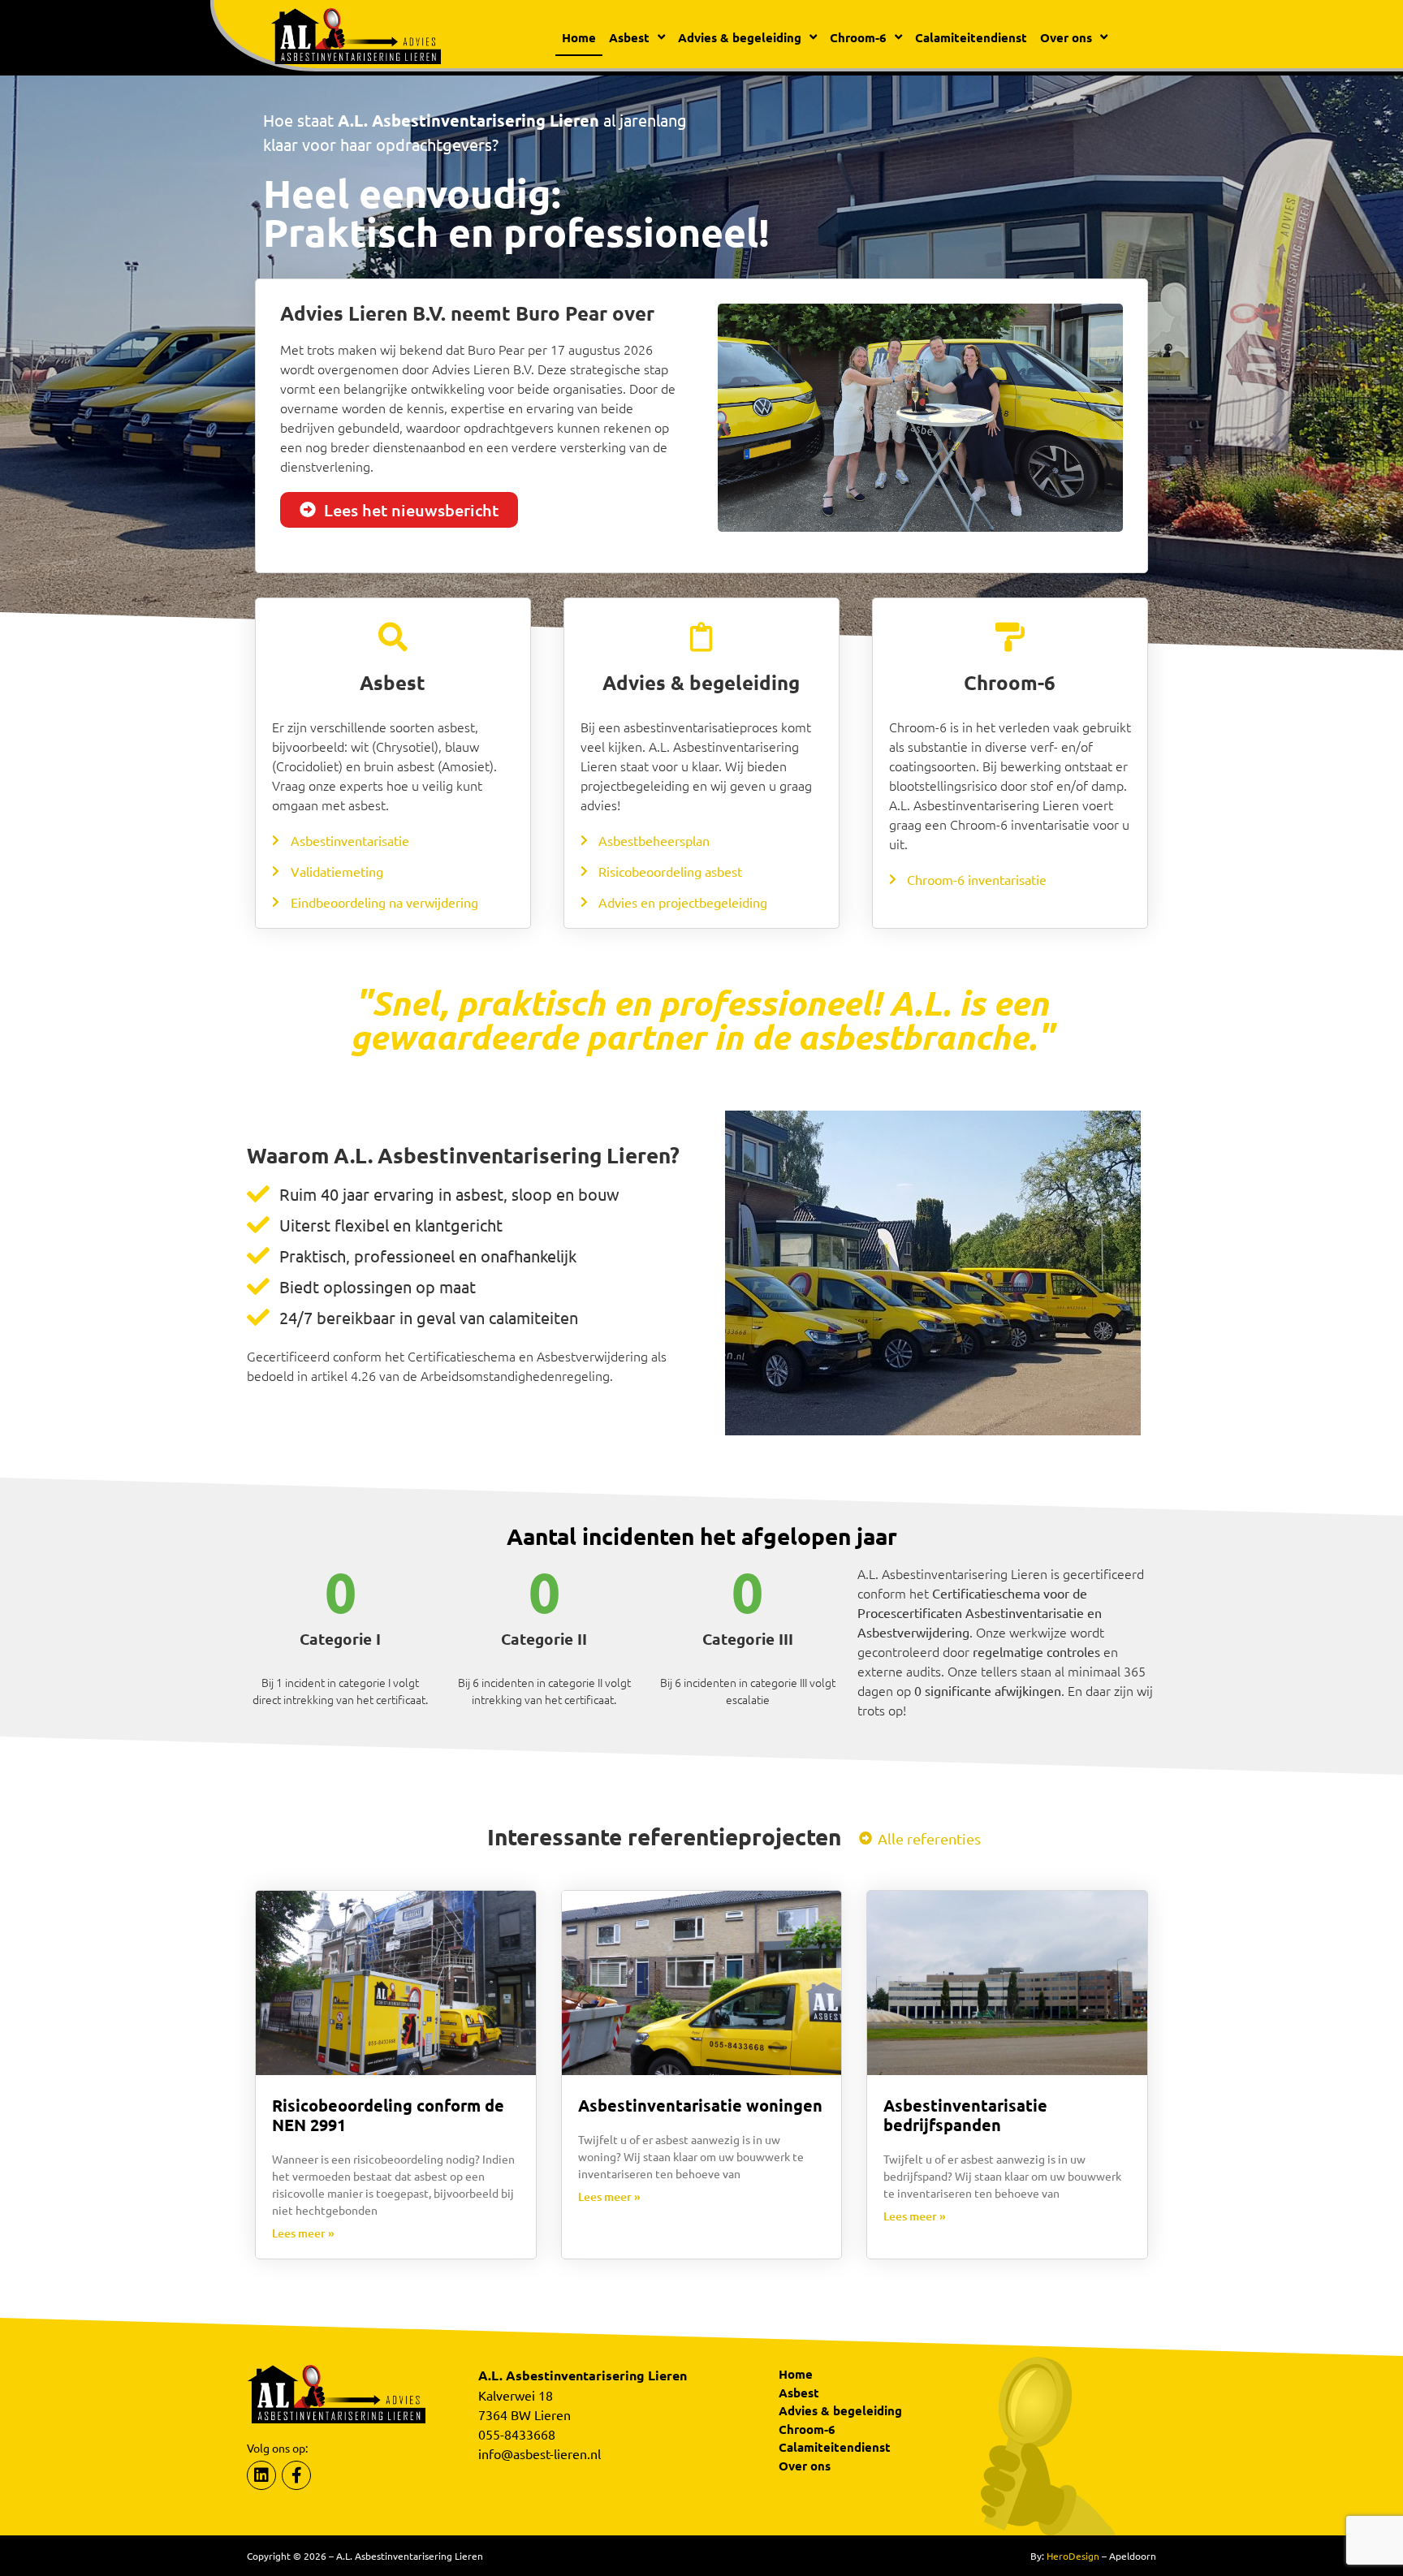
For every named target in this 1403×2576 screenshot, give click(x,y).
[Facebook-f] (296, 2475)
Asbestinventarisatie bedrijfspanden (965, 2115)
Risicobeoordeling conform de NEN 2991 (388, 2115)
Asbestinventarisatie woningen (700, 2105)
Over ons (805, 2466)
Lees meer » (303, 2233)
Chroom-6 (807, 2429)
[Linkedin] (261, 2475)
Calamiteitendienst (971, 37)
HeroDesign (1073, 2556)
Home (579, 37)
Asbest (799, 2393)
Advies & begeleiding (840, 2410)
